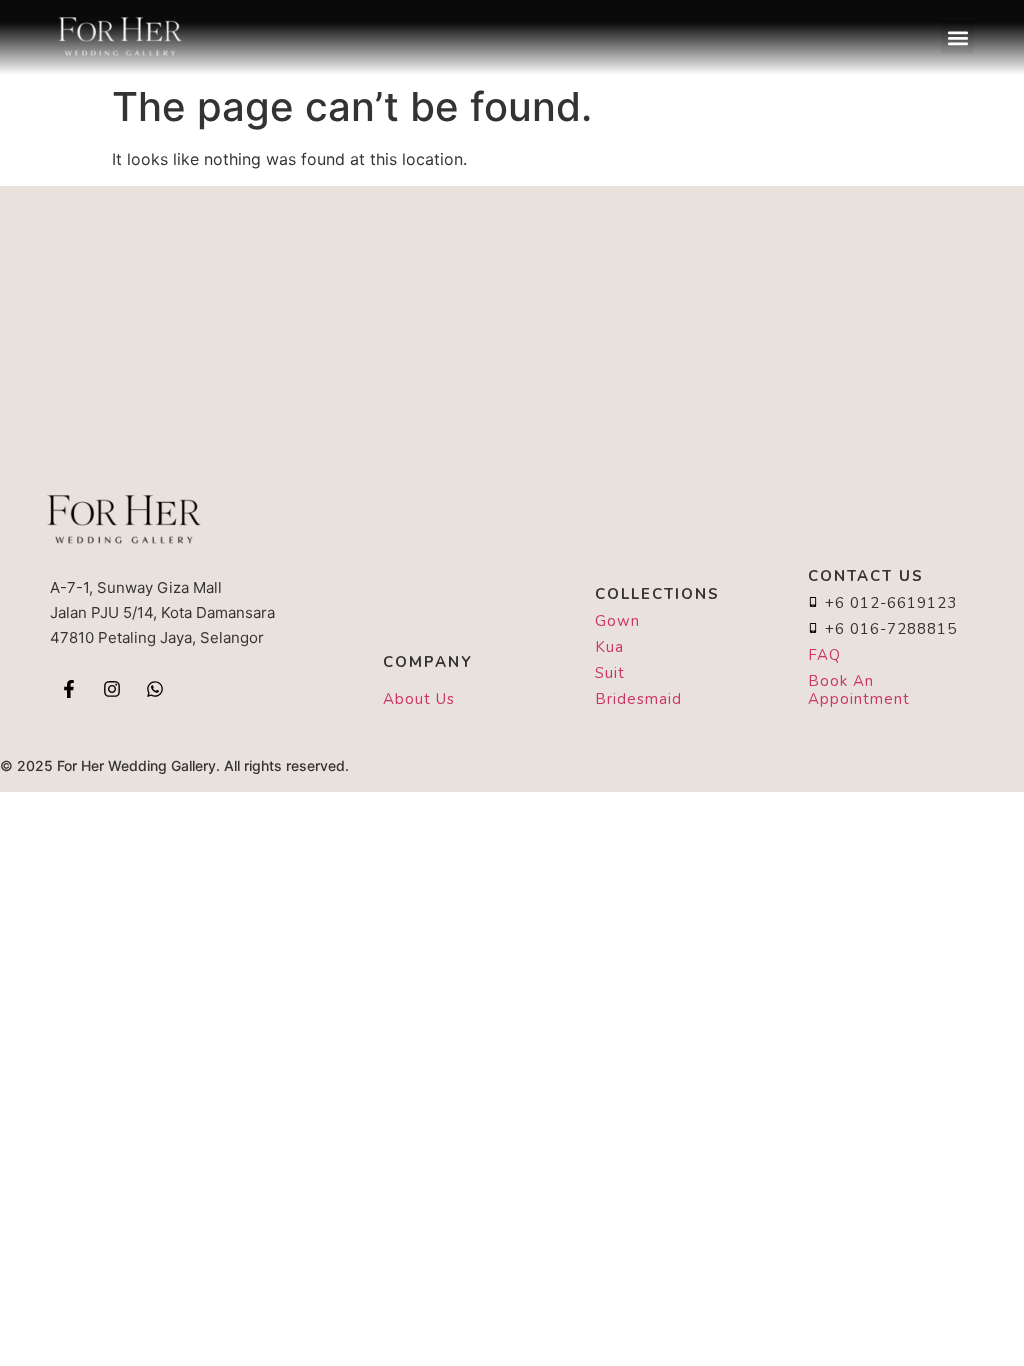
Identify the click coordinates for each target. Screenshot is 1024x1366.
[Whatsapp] (155, 689)
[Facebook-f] (69, 689)
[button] (957, 37)
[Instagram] (112, 689)
